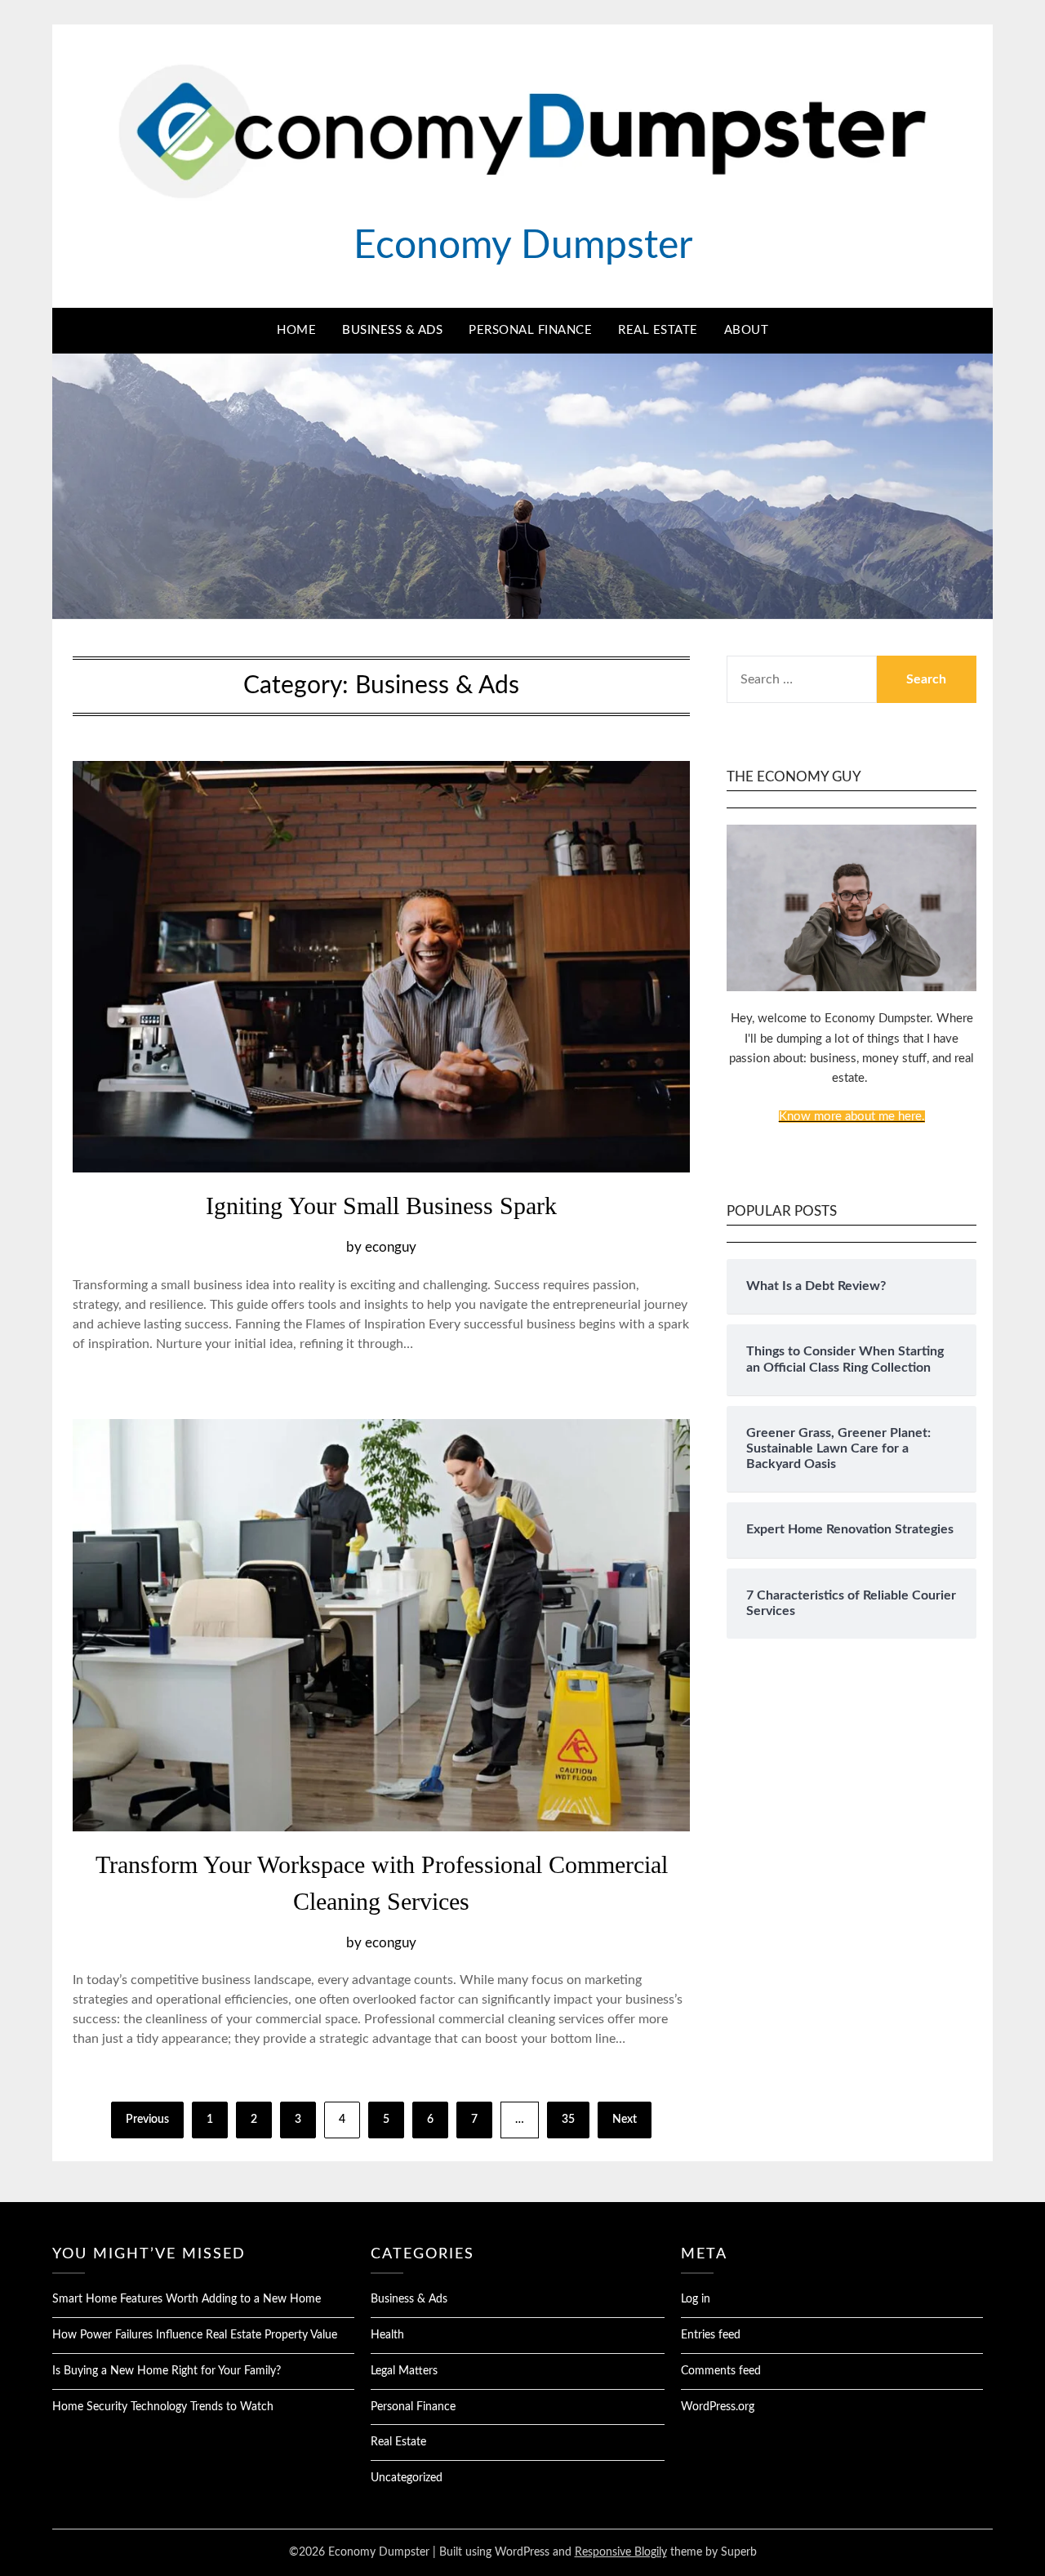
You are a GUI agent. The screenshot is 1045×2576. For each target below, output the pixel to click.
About (747, 330)
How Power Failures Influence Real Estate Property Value (195, 2335)
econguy (391, 1247)
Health (387, 2335)
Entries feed (711, 2335)
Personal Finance (530, 330)
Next (625, 2120)
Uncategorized (407, 2478)
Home (296, 330)
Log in (696, 2299)
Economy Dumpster (523, 246)
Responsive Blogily (621, 2552)
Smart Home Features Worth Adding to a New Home (187, 2299)
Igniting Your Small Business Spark (381, 1206)
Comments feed (721, 2371)
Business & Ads (392, 330)
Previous (147, 2120)
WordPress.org (718, 2407)
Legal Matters (404, 2371)
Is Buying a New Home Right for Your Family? (167, 2371)
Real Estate (658, 330)
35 (568, 2120)
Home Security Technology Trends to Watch (163, 2407)
